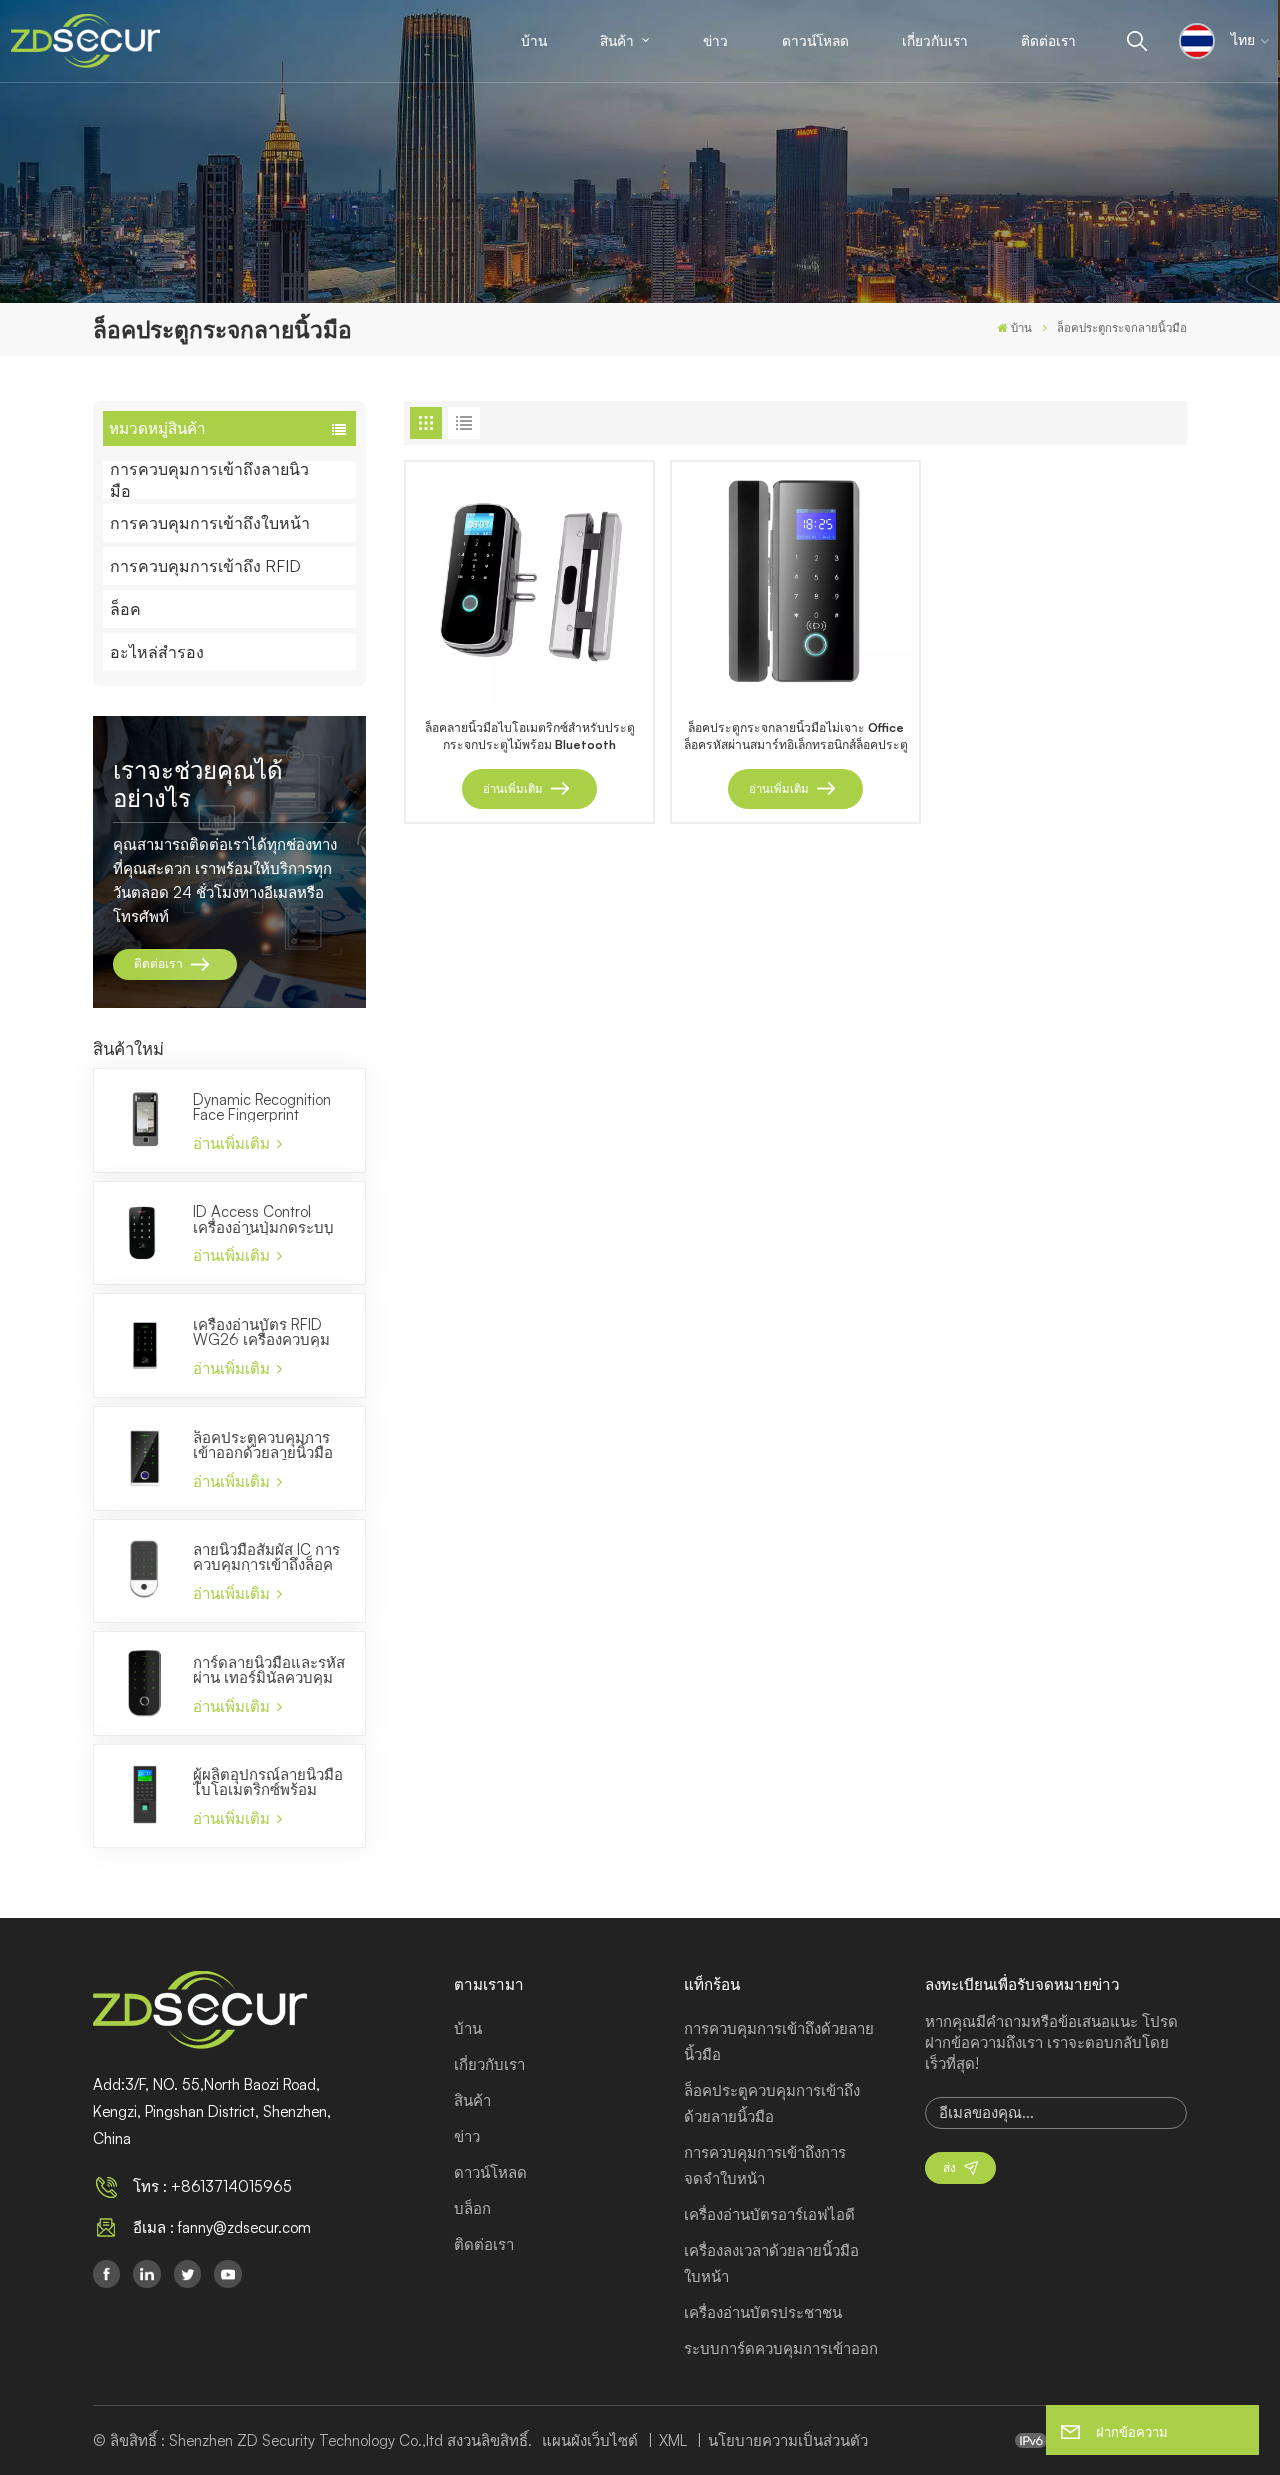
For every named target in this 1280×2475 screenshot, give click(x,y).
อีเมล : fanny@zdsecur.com (222, 2227)
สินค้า (619, 40)
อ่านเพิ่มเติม (233, 1143)
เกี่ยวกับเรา (935, 40)
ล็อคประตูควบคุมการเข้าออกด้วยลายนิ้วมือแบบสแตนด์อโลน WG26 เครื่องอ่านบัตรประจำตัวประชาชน (265, 1445)
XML (673, 2440)
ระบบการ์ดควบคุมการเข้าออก (781, 2348)
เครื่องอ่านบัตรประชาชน (763, 2312)
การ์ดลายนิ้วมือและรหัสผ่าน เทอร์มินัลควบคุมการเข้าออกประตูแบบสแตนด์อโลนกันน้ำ (269, 1670)
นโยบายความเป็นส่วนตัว (788, 2440)
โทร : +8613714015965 (212, 2186)
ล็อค (125, 609)
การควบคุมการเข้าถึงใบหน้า (210, 523)
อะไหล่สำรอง (157, 652)
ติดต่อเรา (1048, 40)
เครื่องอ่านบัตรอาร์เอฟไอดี (769, 2214)
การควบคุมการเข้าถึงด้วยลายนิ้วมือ (779, 2041)
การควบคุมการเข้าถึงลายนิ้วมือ (209, 480)
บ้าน (534, 40)
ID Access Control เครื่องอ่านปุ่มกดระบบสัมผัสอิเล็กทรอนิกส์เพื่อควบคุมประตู (267, 1219)
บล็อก (472, 2208)
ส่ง (949, 2167)
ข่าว (715, 40)
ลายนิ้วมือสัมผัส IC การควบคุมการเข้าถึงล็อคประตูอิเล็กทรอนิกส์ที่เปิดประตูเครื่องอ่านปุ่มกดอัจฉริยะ (266, 1557)
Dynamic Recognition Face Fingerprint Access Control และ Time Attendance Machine (262, 1107)
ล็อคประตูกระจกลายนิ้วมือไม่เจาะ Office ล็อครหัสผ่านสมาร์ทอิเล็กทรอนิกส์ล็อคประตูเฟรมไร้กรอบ (796, 736)
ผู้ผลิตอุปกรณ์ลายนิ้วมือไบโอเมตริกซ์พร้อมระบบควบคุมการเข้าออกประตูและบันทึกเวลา (268, 1782)
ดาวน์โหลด (815, 40)
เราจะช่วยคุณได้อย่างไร (198, 784)
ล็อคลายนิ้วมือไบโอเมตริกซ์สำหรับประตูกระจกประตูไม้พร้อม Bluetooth (530, 736)
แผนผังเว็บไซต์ (592, 2440)
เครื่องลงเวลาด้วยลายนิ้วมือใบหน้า (771, 2263)
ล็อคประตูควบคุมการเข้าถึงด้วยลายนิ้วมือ (772, 2103)
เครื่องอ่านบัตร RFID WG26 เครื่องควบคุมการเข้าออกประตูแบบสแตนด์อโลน (263, 1332)
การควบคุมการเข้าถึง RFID (205, 566)
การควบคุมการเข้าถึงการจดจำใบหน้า (765, 2165)
